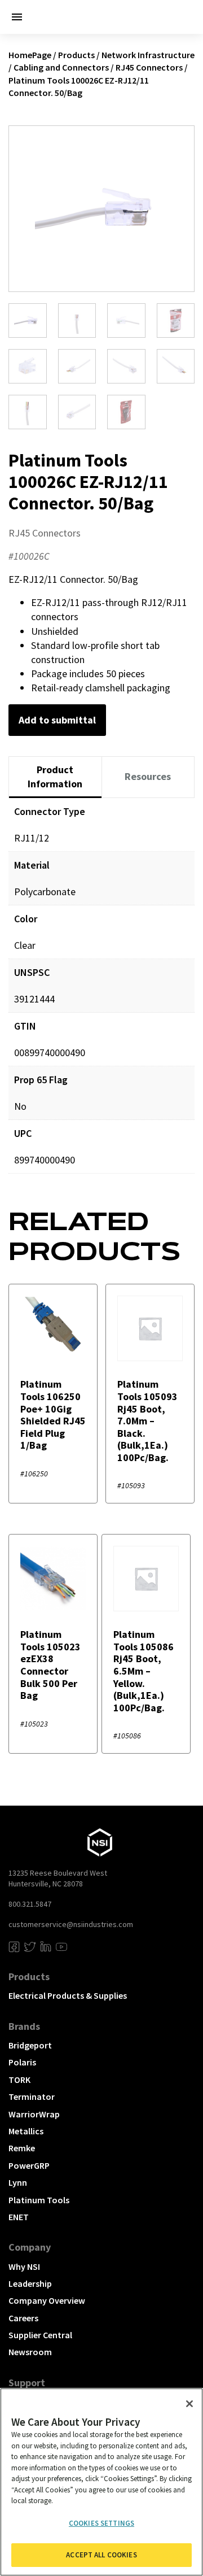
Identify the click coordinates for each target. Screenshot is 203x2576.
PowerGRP (29, 2165)
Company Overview (47, 2300)
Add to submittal (57, 720)
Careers (23, 2318)
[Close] (189, 2404)
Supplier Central (40, 2335)
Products (76, 55)
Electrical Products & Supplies (68, 1995)
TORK (19, 2080)
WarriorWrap (34, 2114)
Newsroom (30, 2352)
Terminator (32, 2096)
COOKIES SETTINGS (101, 2523)
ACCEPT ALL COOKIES (101, 2555)
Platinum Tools (39, 2200)
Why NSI (24, 2266)
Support (27, 2383)
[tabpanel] (101, 994)
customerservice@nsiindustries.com (71, 1924)
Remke (22, 2148)
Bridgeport (30, 2045)
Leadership (30, 2283)
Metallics (26, 2131)
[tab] (55, 777)
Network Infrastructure (148, 55)
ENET (19, 2217)
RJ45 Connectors (149, 67)
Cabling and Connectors (61, 67)
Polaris (22, 2062)
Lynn (18, 2182)
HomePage (30, 55)
